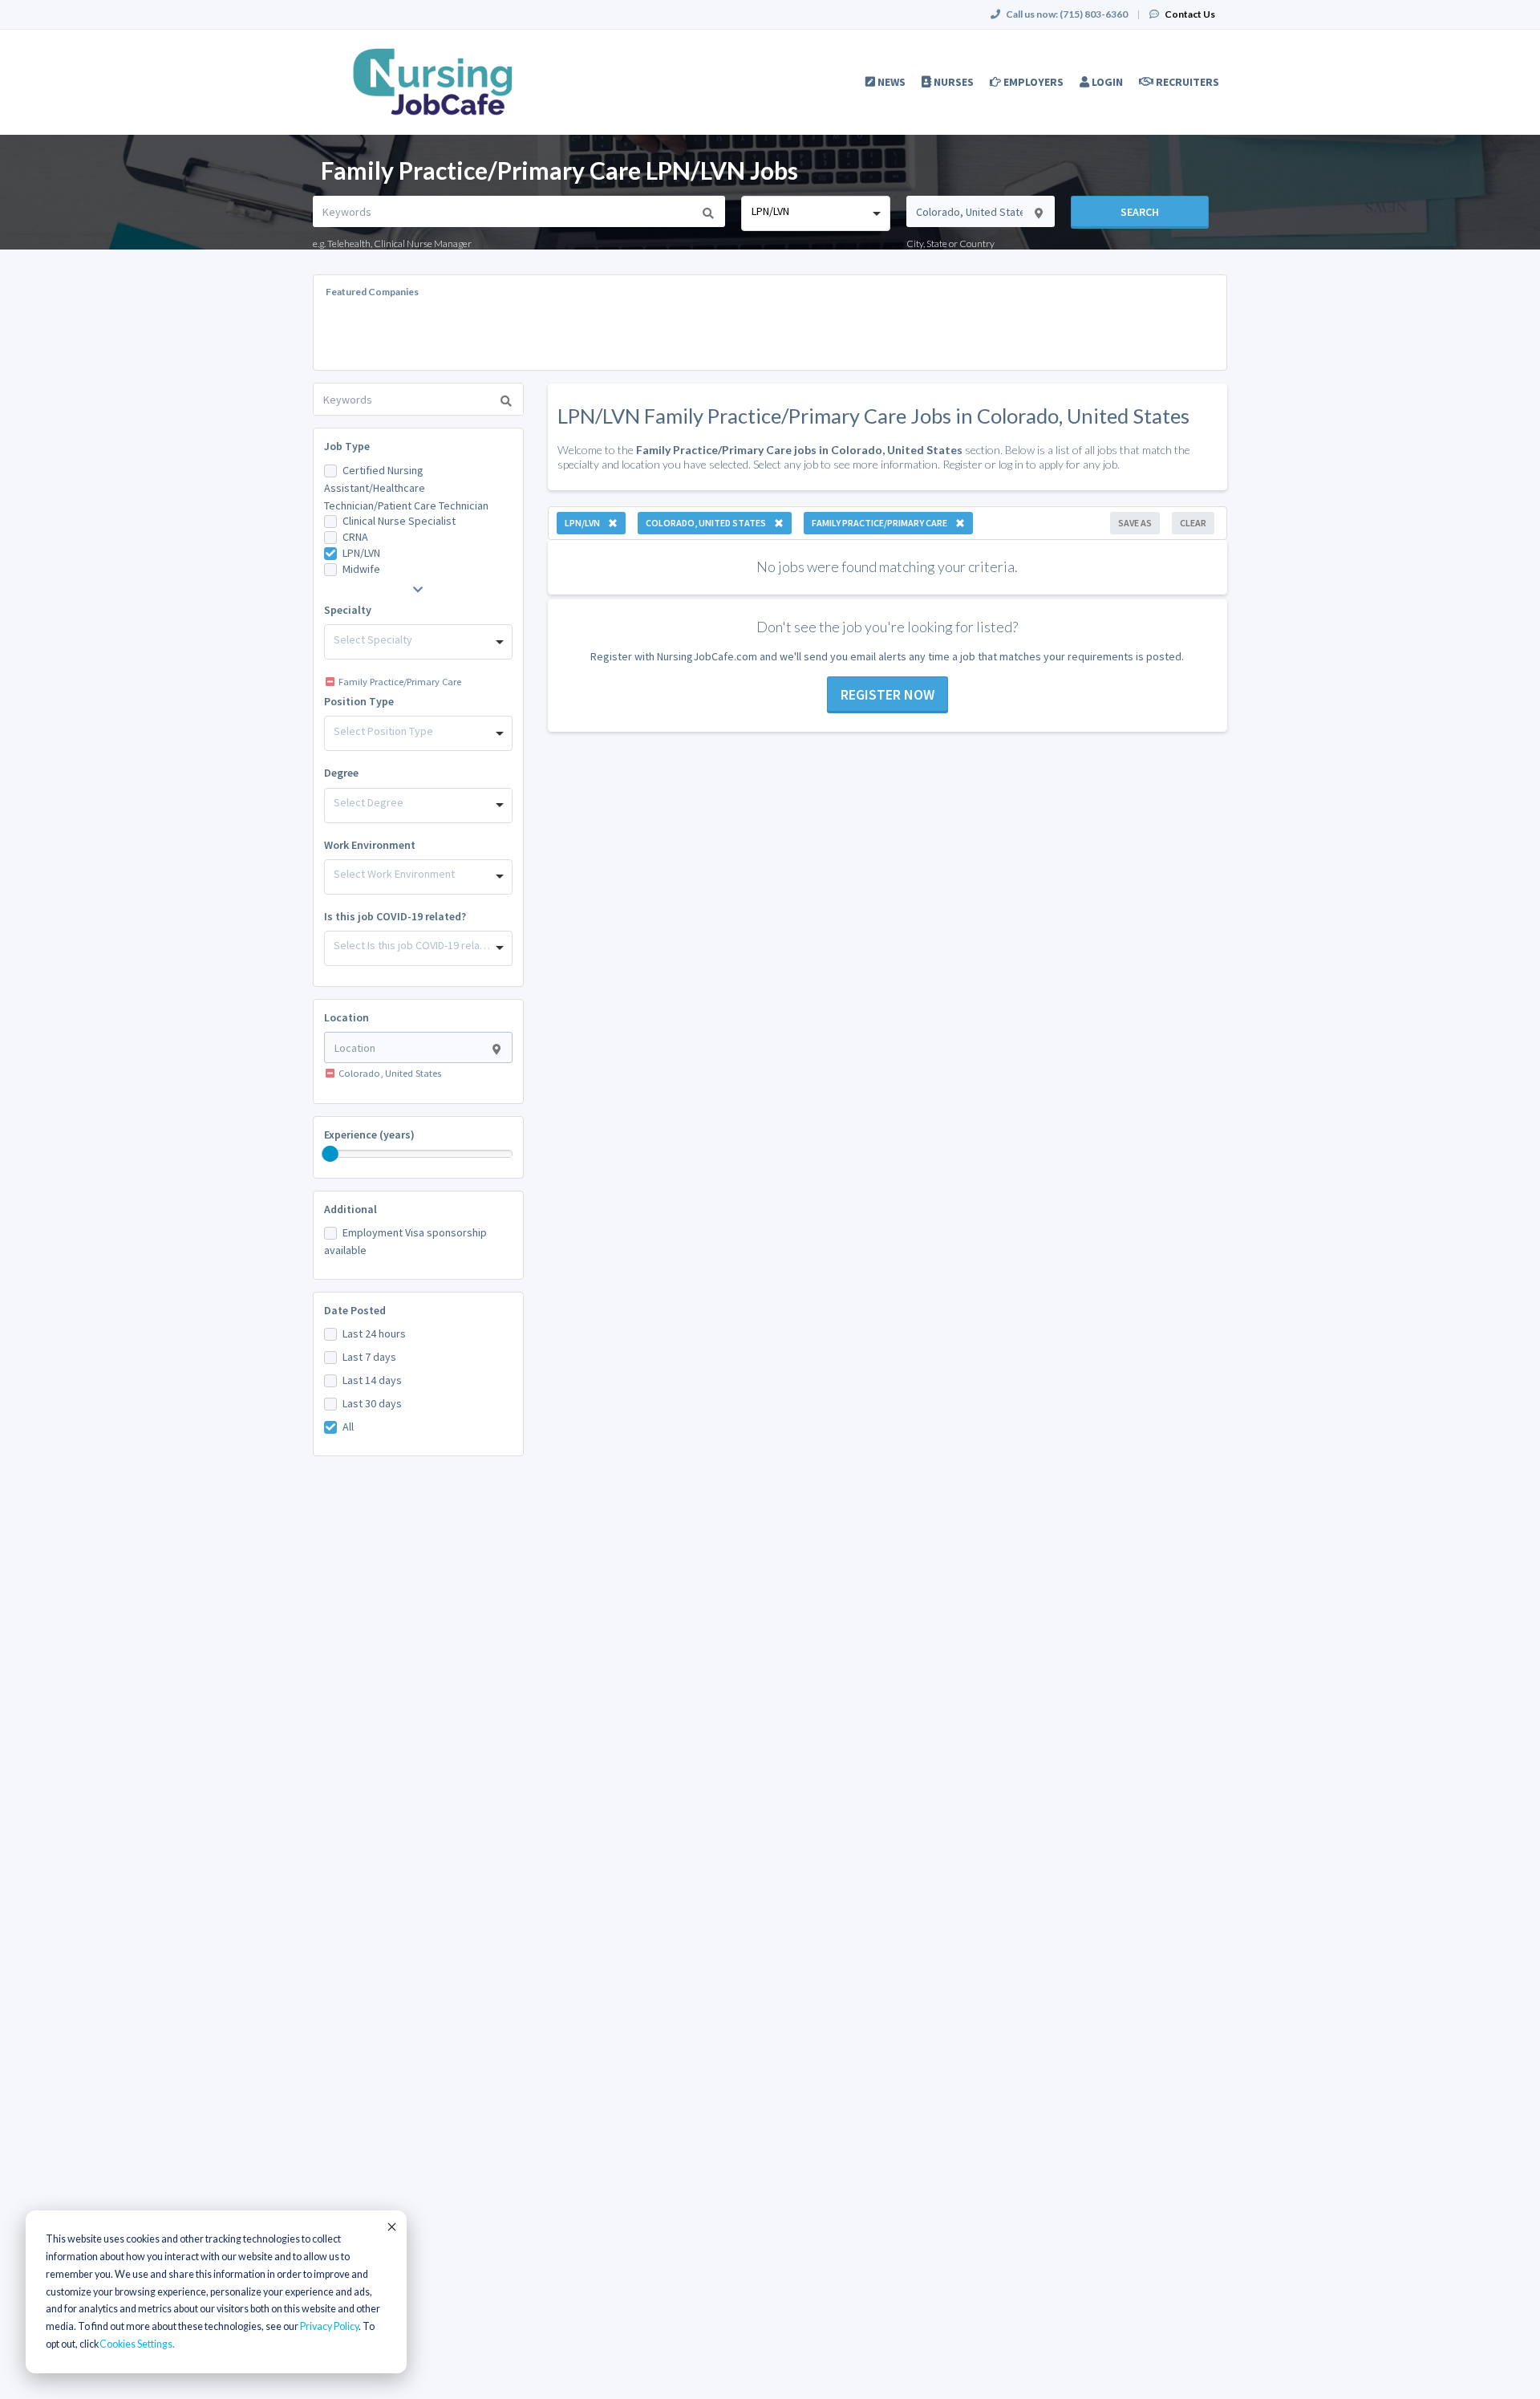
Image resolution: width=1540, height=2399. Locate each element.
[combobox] (815, 213)
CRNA (355, 537)
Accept (391, 2226)
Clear (1193, 523)
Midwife (361, 569)
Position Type (359, 701)
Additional (351, 1209)
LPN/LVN (361, 553)
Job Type (347, 446)
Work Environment (370, 845)
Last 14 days (372, 1380)
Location (346, 1017)
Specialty (348, 610)
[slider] (330, 1154)
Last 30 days (372, 1403)
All (348, 1427)
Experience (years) (369, 1135)
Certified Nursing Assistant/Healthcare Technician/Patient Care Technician (406, 488)
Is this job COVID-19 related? (395, 916)
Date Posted (355, 1310)
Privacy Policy (329, 2326)
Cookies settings (136, 2344)
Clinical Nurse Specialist (399, 521)
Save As (1135, 523)
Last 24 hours (374, 1333)
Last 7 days (369, 1357)
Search (1140, 212)
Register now (888, 694)
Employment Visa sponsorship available (405, 1241)
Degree (341, 773)
